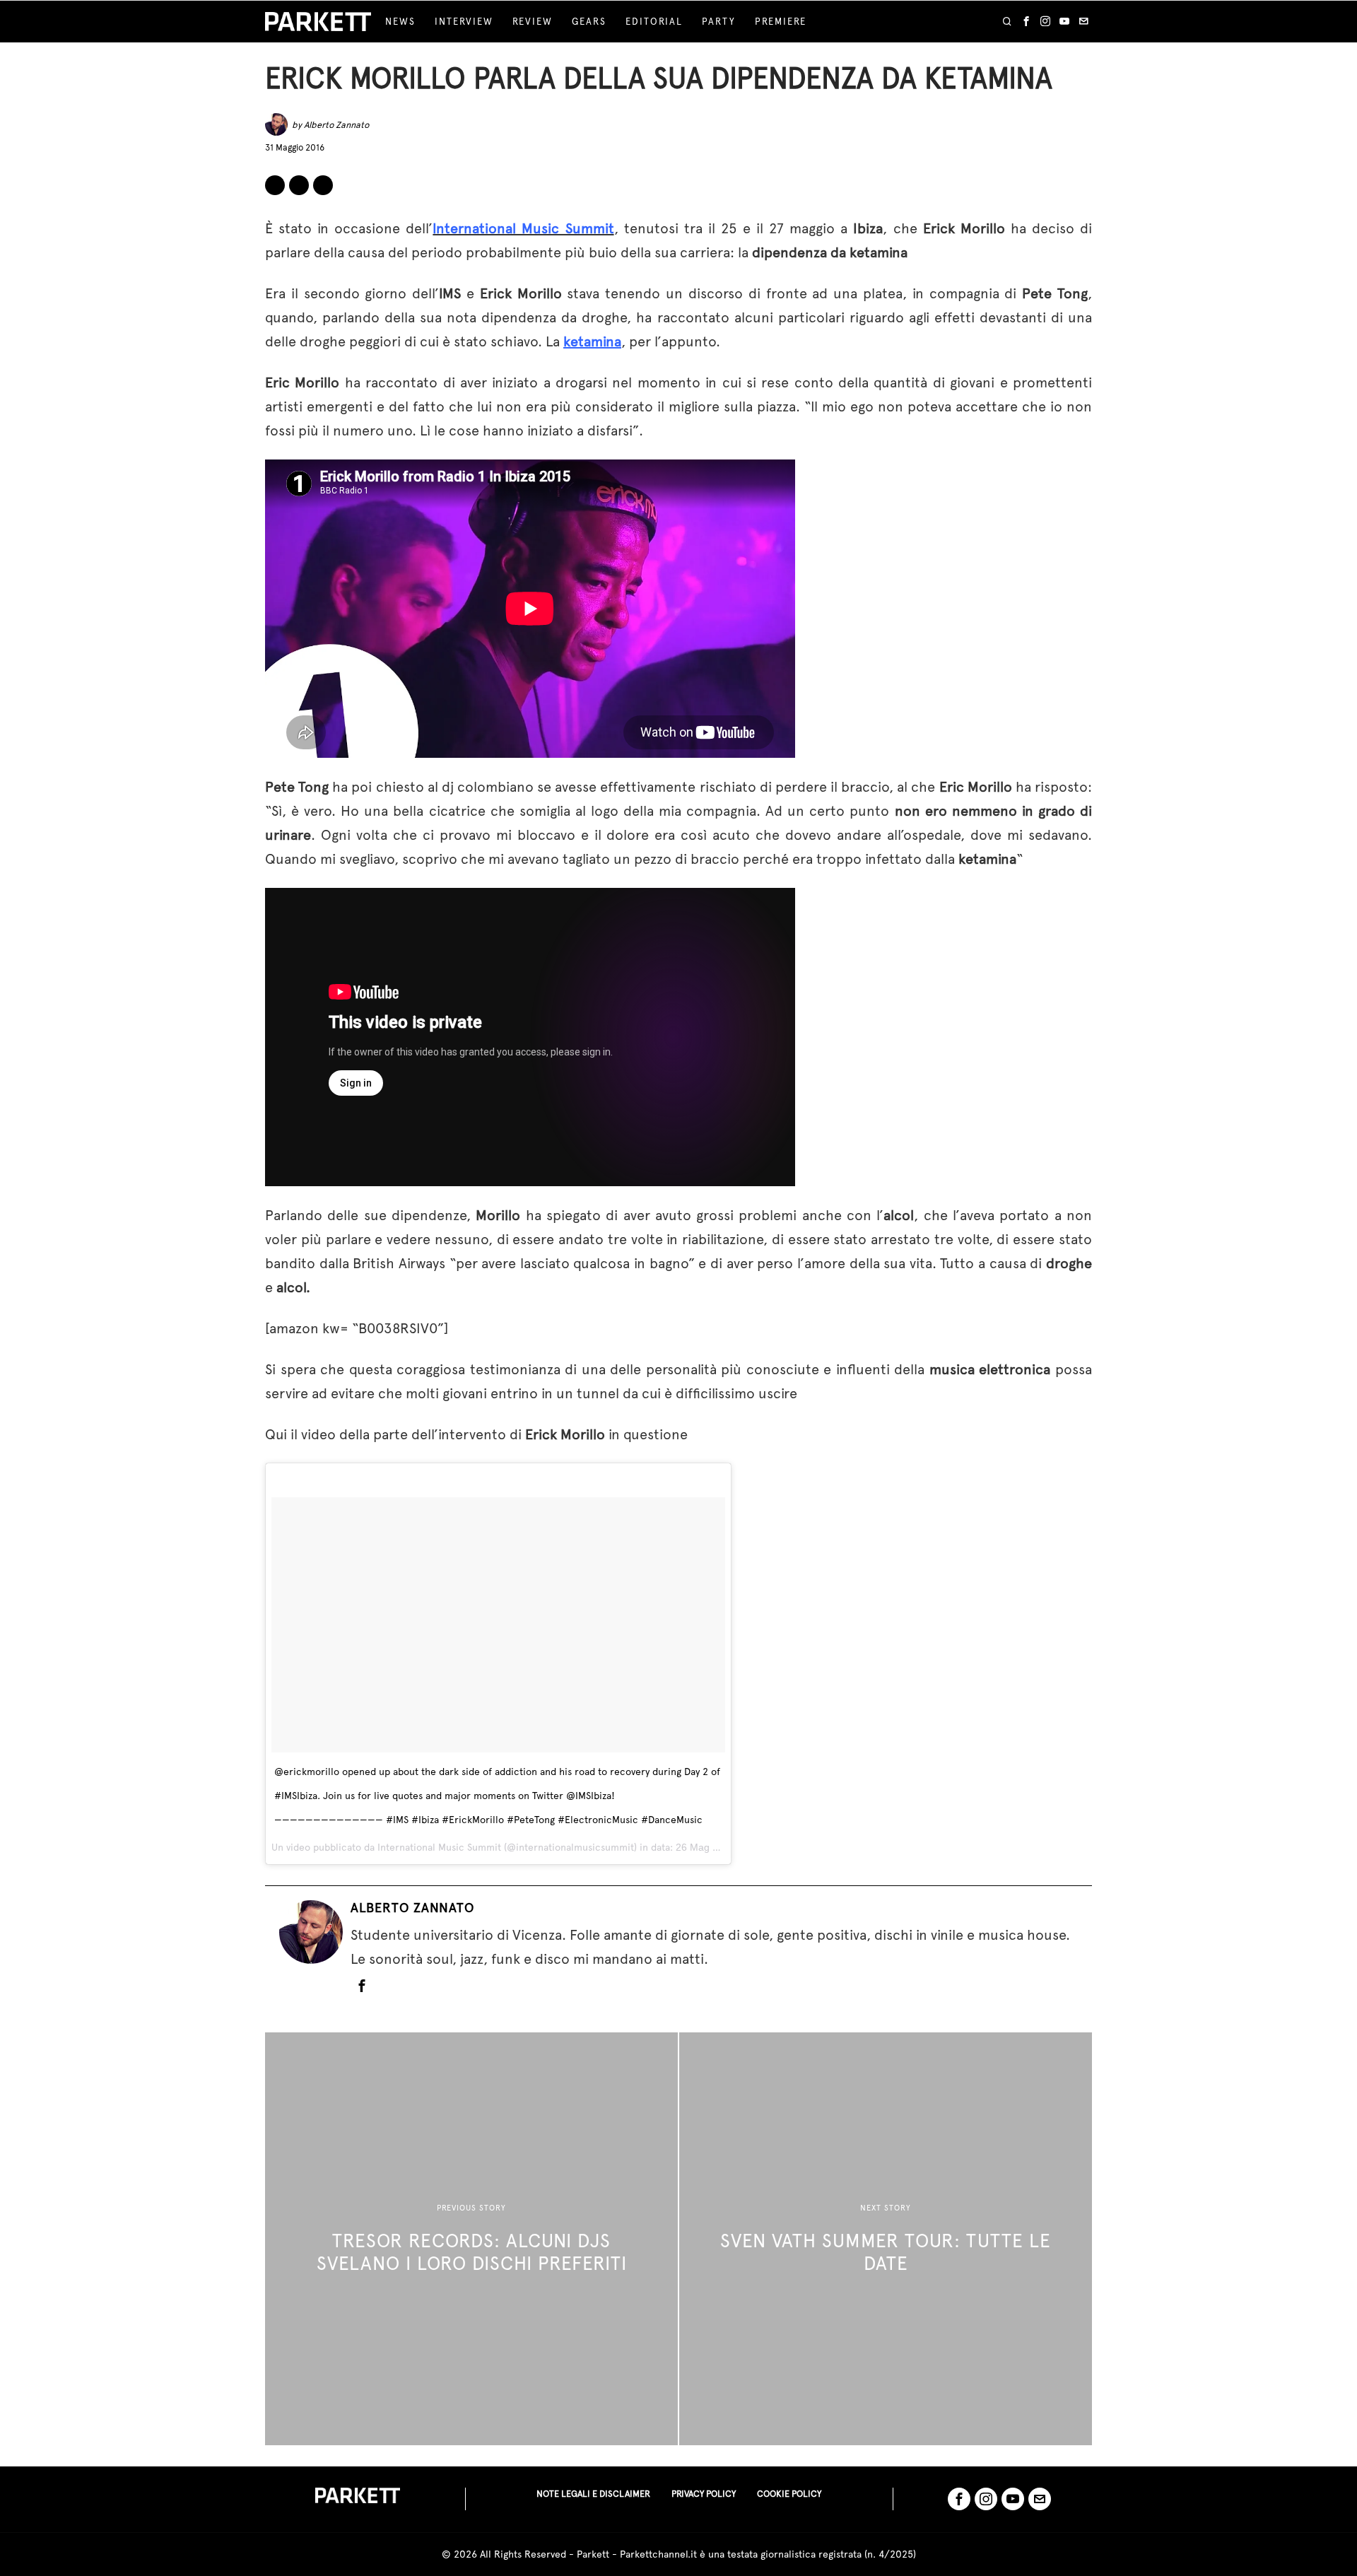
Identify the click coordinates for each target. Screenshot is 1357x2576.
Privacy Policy (704, 2494)
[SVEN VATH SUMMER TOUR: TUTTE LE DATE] (886, 2239)
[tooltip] (1026, 22)
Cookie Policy (789, 2494)
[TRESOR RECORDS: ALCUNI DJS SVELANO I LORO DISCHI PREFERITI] (471, 2239)
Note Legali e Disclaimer (593, 2494)
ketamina (592, 341)
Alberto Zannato (336, 125)
